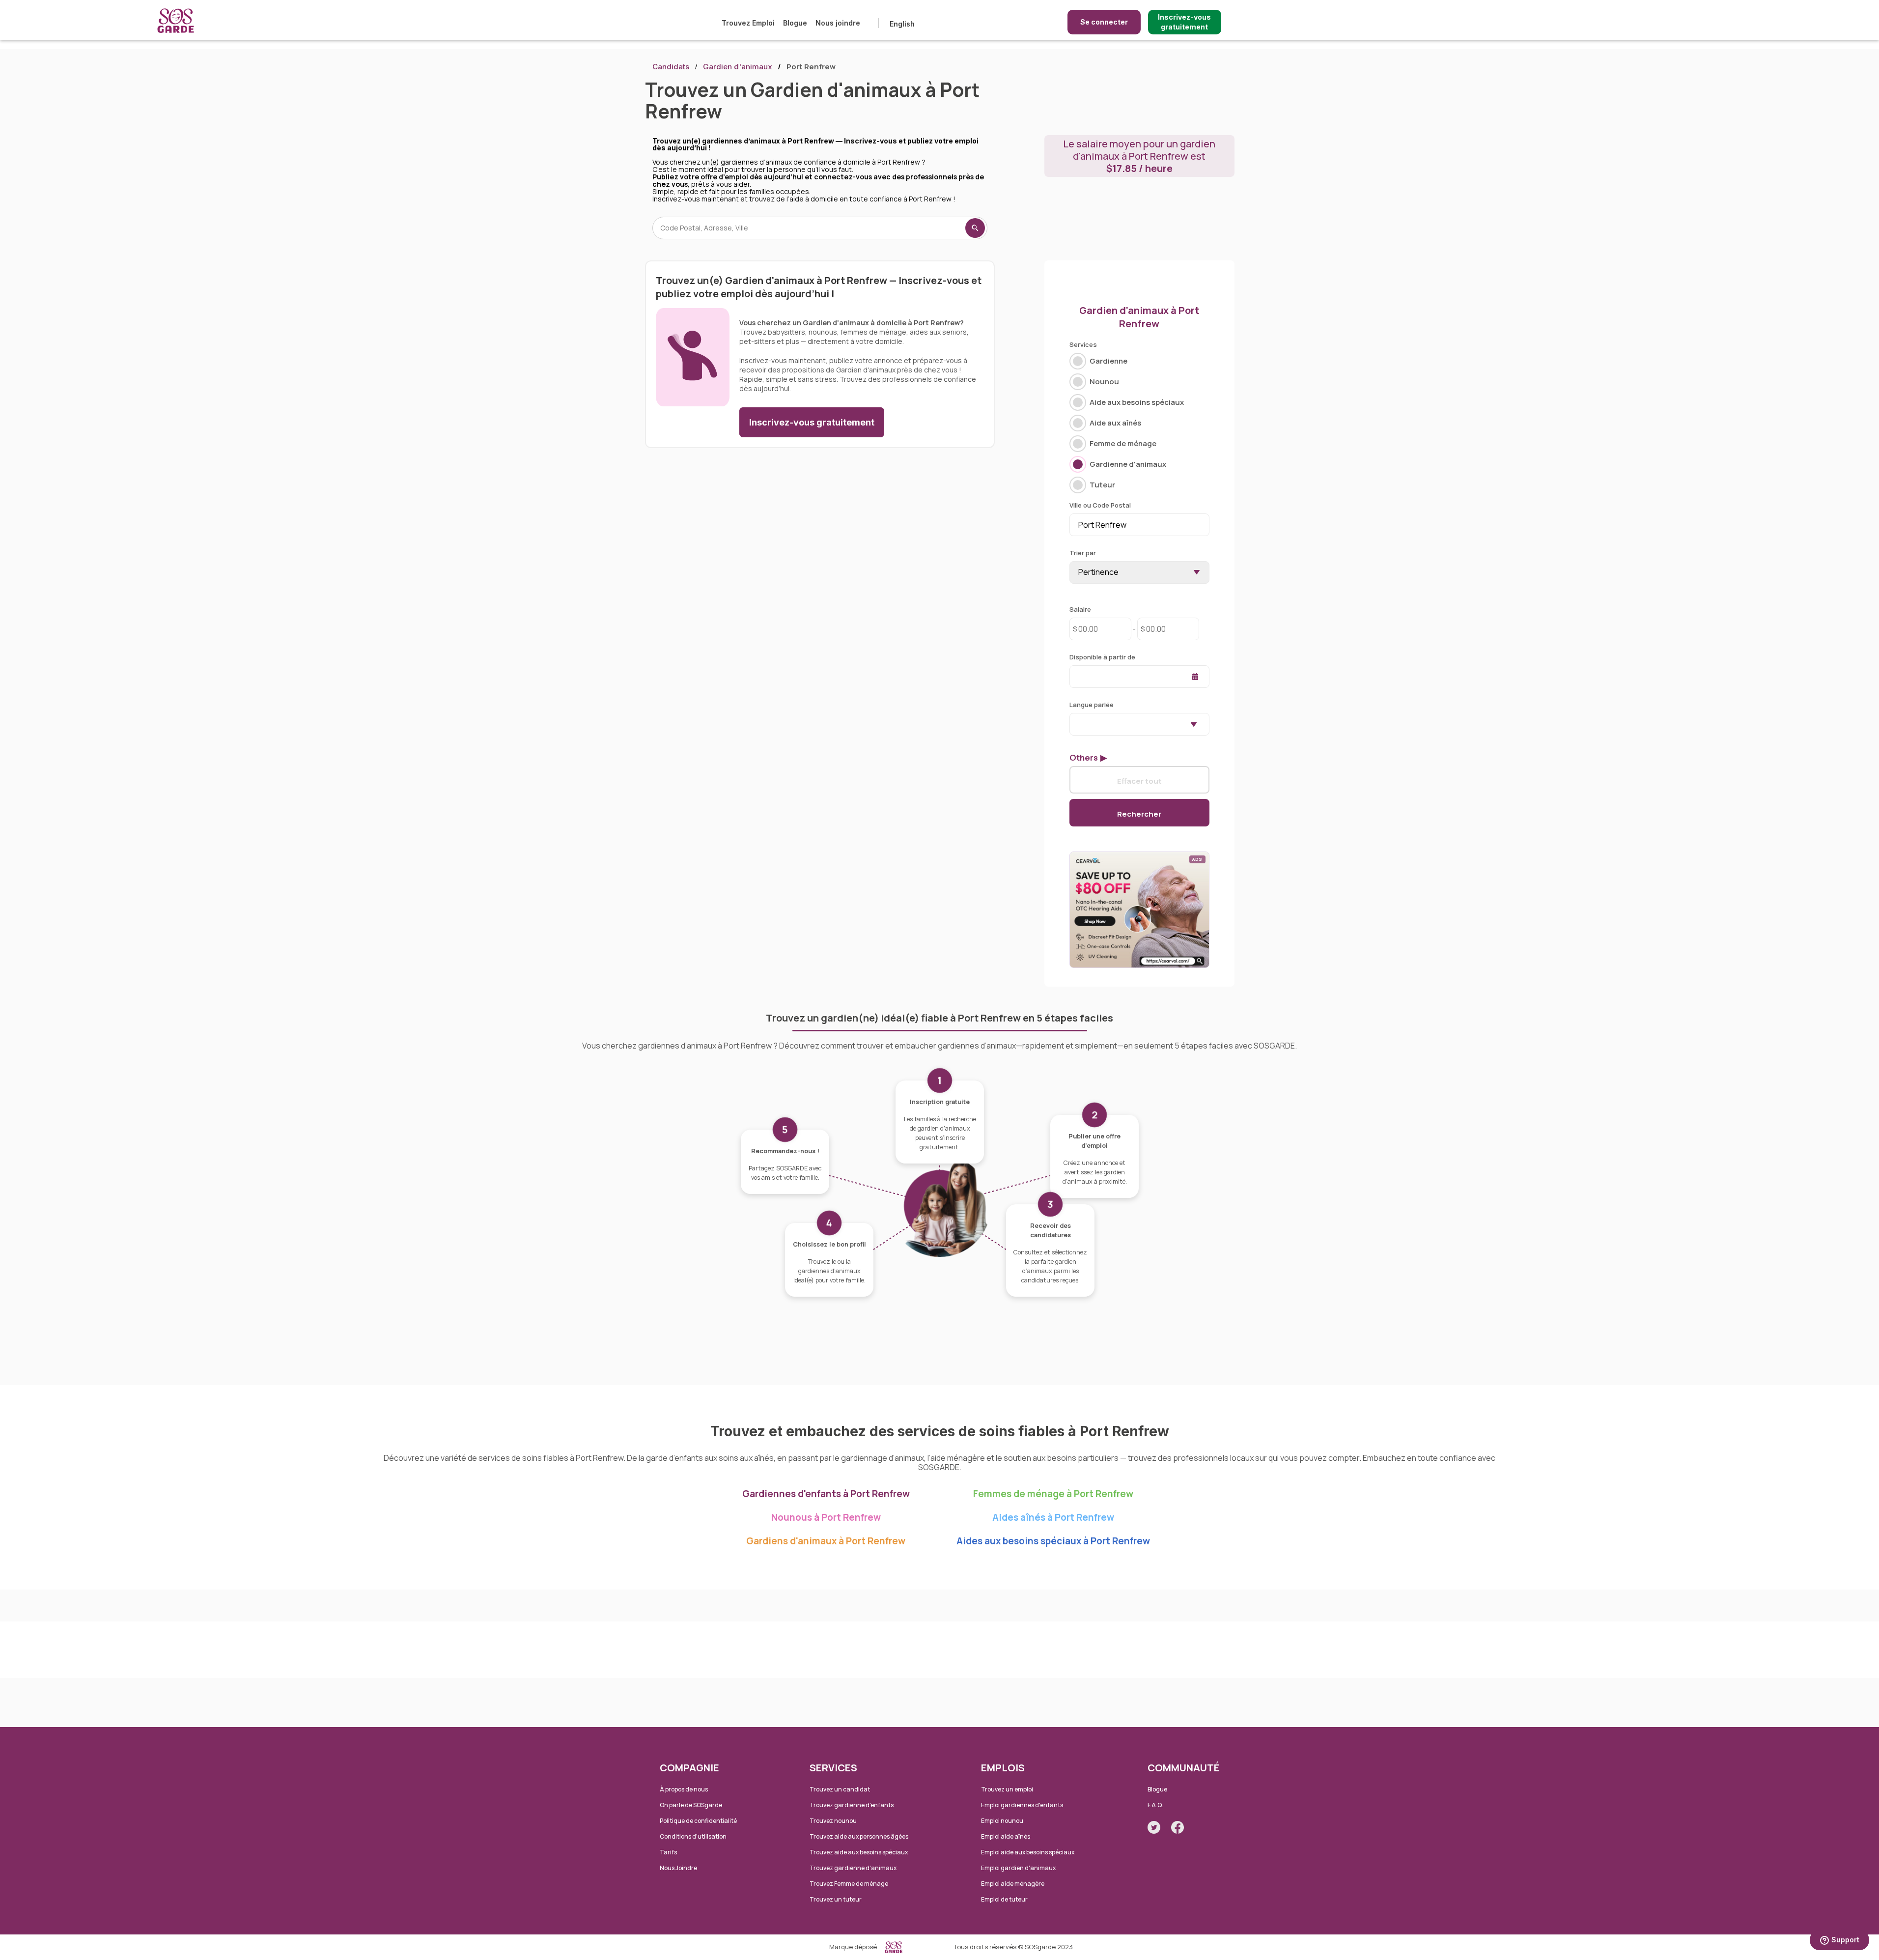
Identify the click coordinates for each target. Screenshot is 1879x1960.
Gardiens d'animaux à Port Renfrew (826, 1541)
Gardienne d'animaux (1128, 464)
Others (1084, 758)
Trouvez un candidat (840, 1789)
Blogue (795, 23)
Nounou (1104, 382)
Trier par (1083, 553)
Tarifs (668, 1852)
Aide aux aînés (1115, 423)
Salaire (1080, 609)
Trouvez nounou (833, 1821)
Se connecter (1104, 22)
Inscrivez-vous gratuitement (1184, 22)
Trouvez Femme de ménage (849, 1884)
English (902, 24)
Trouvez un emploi (1007, 1789)
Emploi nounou (1002, 1821)
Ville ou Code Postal (1100, 505)
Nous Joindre (678, 1868)
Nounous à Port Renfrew (826, 1517)
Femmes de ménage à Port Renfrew (1053, 1494)
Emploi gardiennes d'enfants (1022, 1805)
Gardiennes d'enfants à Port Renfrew (826, 1494)
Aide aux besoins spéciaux (1137, 402)
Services (1083, 344)
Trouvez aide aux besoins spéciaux (859, 1852)
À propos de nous (684, 1789)
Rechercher (1139, 814)
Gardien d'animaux (738, 67)
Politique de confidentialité (698, 1821)
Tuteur (1102, 485)
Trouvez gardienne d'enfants (852, 1805)
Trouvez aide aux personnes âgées (859, 1836)
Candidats (671, 67)
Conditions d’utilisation (693, 1836)
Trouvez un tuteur (836, 1899)
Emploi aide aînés (1006, 1836)
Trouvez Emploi (748, 23)
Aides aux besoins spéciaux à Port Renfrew (1053, 1541)
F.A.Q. (1155, 1805)
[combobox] (1139, 724)
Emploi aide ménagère (1013, 1884)
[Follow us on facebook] (1178, 1827)
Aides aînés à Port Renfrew (1053, 1517)
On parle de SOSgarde (691, 1805)
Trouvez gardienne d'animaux (853, 1868)
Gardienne (1108, 361)
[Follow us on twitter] (1154, 1827)
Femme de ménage (1123, 443)
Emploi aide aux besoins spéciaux (1028, 1852)
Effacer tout (1139, 781)
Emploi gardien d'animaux (1018, 1868)
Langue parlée (1092, 705)
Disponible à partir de (1102, 657)
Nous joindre (838, 23)
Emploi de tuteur (1004, 1899)
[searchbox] (1075, 724)
